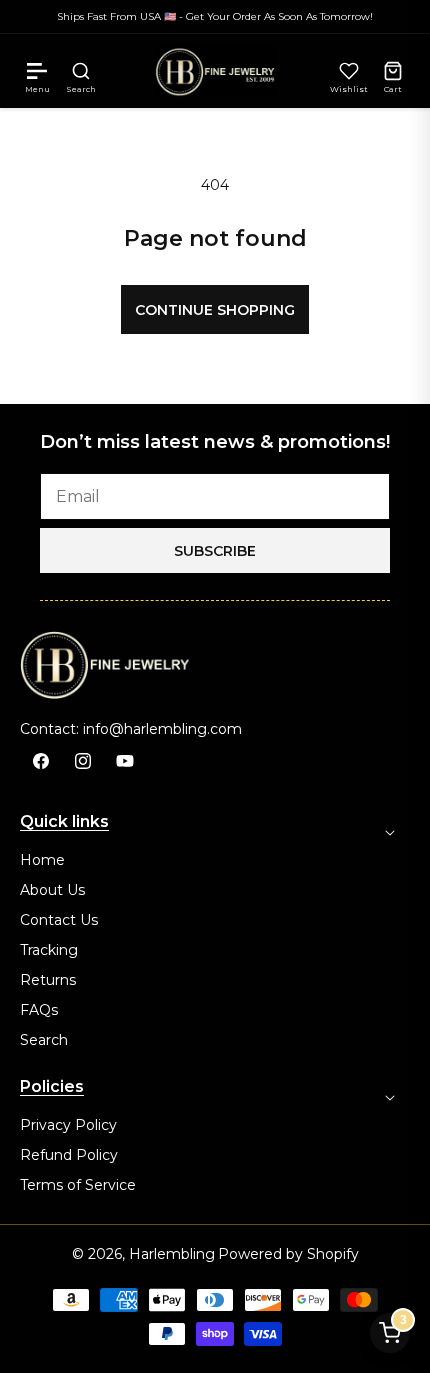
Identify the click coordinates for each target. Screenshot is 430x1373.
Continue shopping (215, 310)
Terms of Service (78, 1185)
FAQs (39, 1010)
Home (42, 860)
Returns (48, 980)
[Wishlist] (349, 71)
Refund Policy (69, 1155)
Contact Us (59, 920)
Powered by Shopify (288, 1254)
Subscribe (215, 551)
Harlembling (172, 1254)
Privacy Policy (68, 1125)
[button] (37, 71)
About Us (52, 890)
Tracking (49, 950)
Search (44, 1040)
